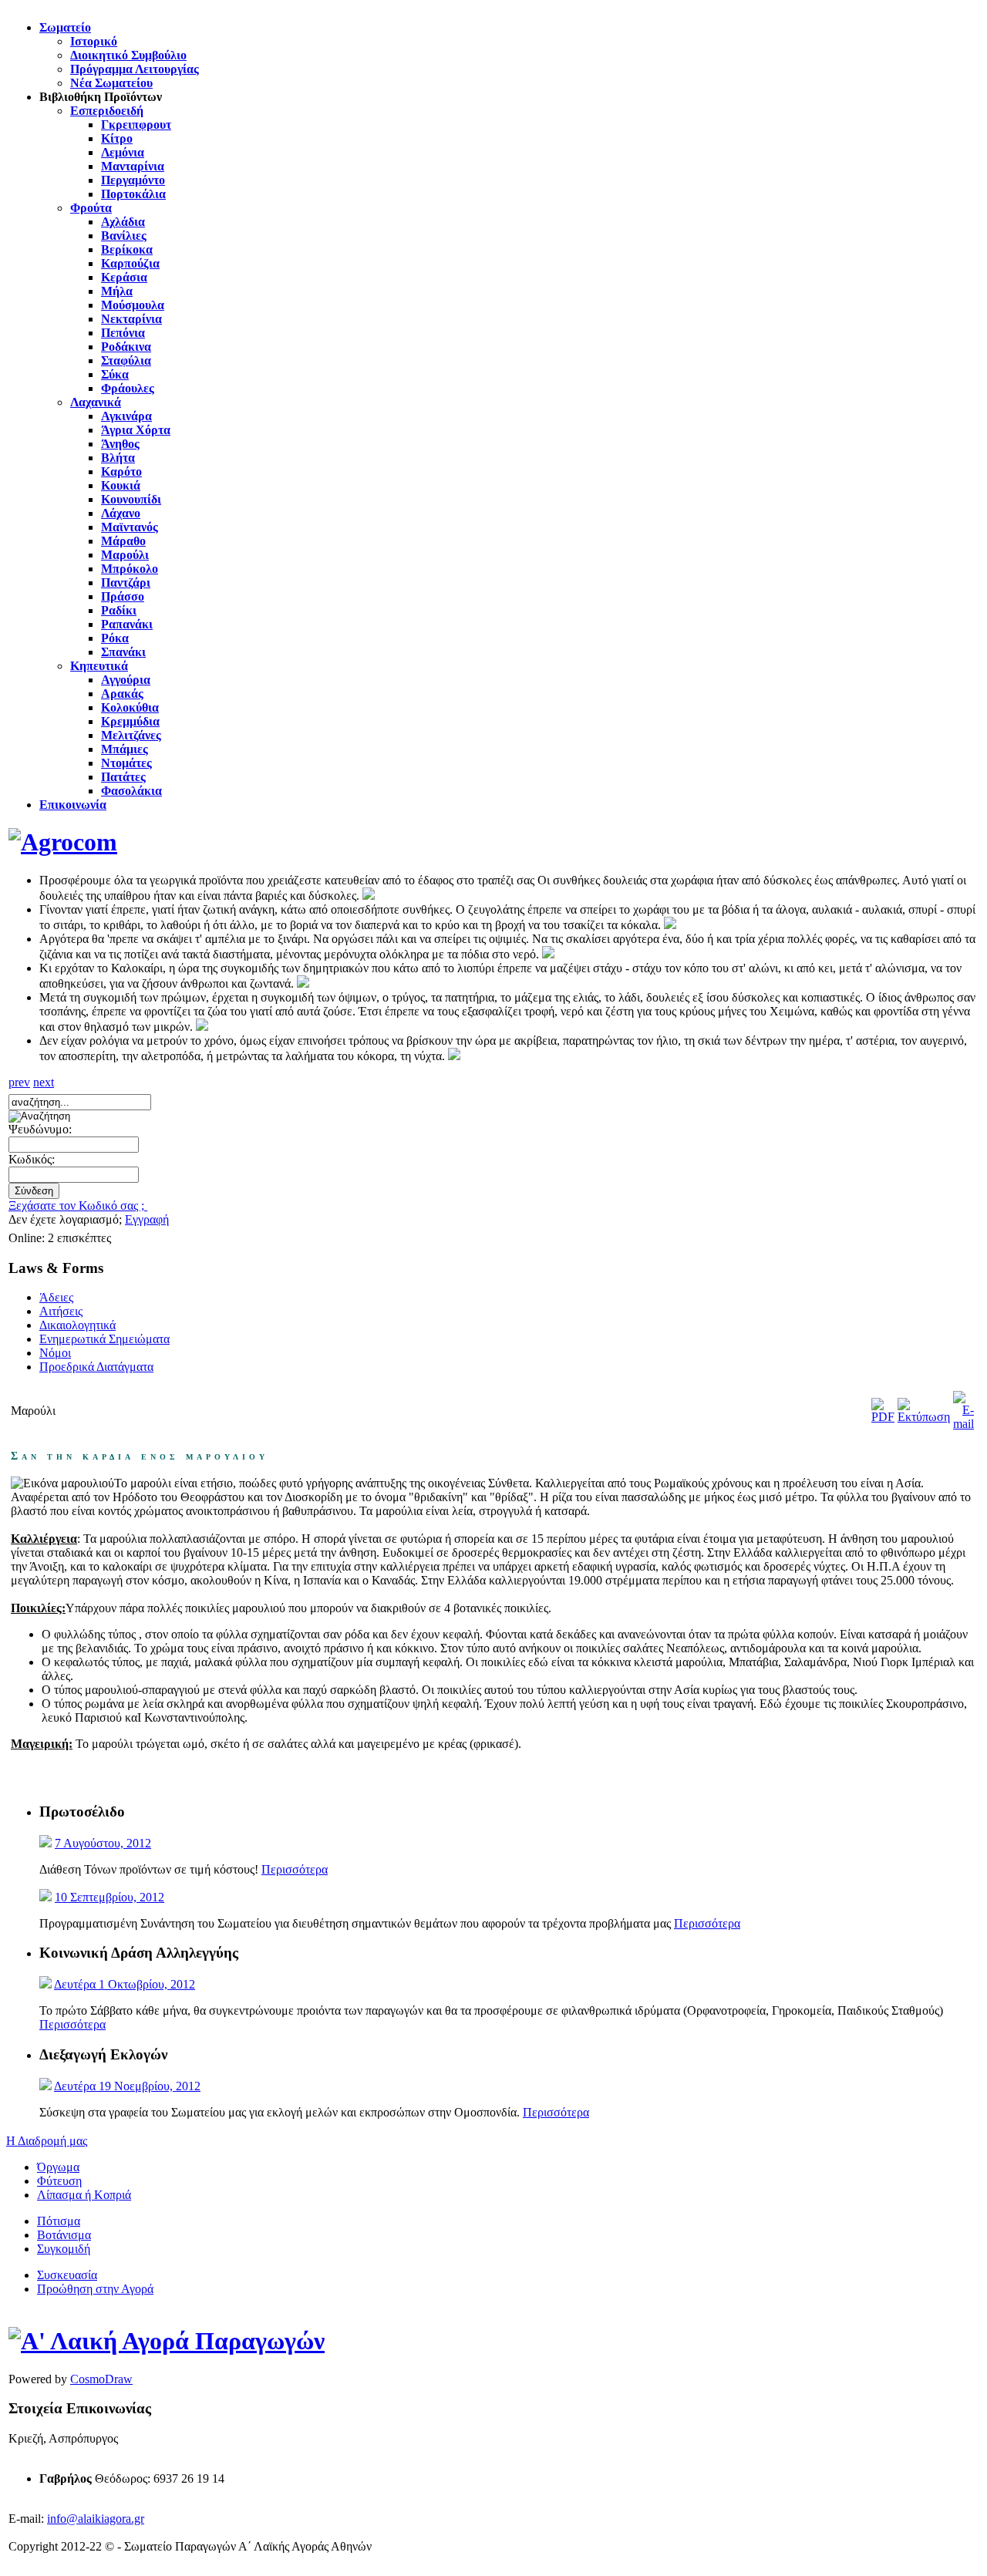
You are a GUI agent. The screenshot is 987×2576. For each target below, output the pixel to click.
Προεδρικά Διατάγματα (96, 1367)
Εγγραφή (147, 1219)
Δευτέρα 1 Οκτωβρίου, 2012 (125, 1984)
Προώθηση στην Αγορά (95, 2289)
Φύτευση (59, 2181)
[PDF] (883, 1417)
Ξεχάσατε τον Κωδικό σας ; (78, 1206)
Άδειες (56, 1297)
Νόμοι (55, 1353)
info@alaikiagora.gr (96, 2519)
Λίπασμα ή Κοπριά (84, 2195)
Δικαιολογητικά (77, 1325)
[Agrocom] (63, 842)
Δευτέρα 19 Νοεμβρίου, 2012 (127, 2086)
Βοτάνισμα (64, 2235)
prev (19, 1082)
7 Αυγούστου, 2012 (103, 1843)
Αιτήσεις (61, 1311)
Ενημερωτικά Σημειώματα (104, 1339)
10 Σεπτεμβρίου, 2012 (109, 1897)
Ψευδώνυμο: (40, 1129)
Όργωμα (58, 2167)
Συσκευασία (67, 2275)
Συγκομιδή (64, 2249)
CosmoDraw (101, 2379)
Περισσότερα (295, 1869)
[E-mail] (963, 1424)
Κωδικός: (32, 1159)
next (44, 1082)
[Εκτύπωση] (924, 1417)
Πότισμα (59, 2221)
